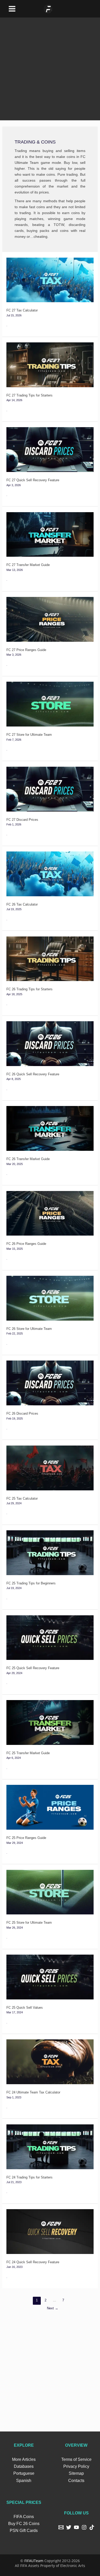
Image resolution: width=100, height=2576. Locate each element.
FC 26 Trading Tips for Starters (29, 989)
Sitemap (76, 2473)
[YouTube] (76, 2527)
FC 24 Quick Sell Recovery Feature (33, 2262)
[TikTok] (92, 2527)
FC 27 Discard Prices (22, 820)
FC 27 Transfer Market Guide (28, 565)
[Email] (61, 2527)
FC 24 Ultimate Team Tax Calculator (33, 2092)
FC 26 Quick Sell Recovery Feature (33, 1074)
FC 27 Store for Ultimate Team (29, 735)
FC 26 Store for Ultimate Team (29, 1329)
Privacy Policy (76, 2466)
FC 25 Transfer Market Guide (28, 1753)
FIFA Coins (24, 2517)
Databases (24, 2466)
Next (53, 2308)
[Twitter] (69, 2527)
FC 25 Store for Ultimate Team (29, 1923)
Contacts (76, 2481)
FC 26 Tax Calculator (22, 904)
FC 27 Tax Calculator (22, 310)
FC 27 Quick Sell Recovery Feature (33, 480)
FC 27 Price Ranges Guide (26, 650)
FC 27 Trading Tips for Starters (29, 395)
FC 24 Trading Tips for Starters (29, 2177)
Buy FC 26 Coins (24, 2524)
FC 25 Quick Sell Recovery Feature (33, 1668)
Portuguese (24, 2473)
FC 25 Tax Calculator (22, 1498)
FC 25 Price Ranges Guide (26, 1838)
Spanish (24, 2481)
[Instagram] (84, 2527)
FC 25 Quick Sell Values (25, 2008)
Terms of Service (76, 2459)
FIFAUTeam (34, 2561)
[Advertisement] (50, 68)
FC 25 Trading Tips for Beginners (31, 1583)
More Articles (24, 2459)
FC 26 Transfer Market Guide (28, 1159)
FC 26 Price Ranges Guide (26, 1244)
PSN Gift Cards (24, 2531)
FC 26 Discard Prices (22, 1413)
